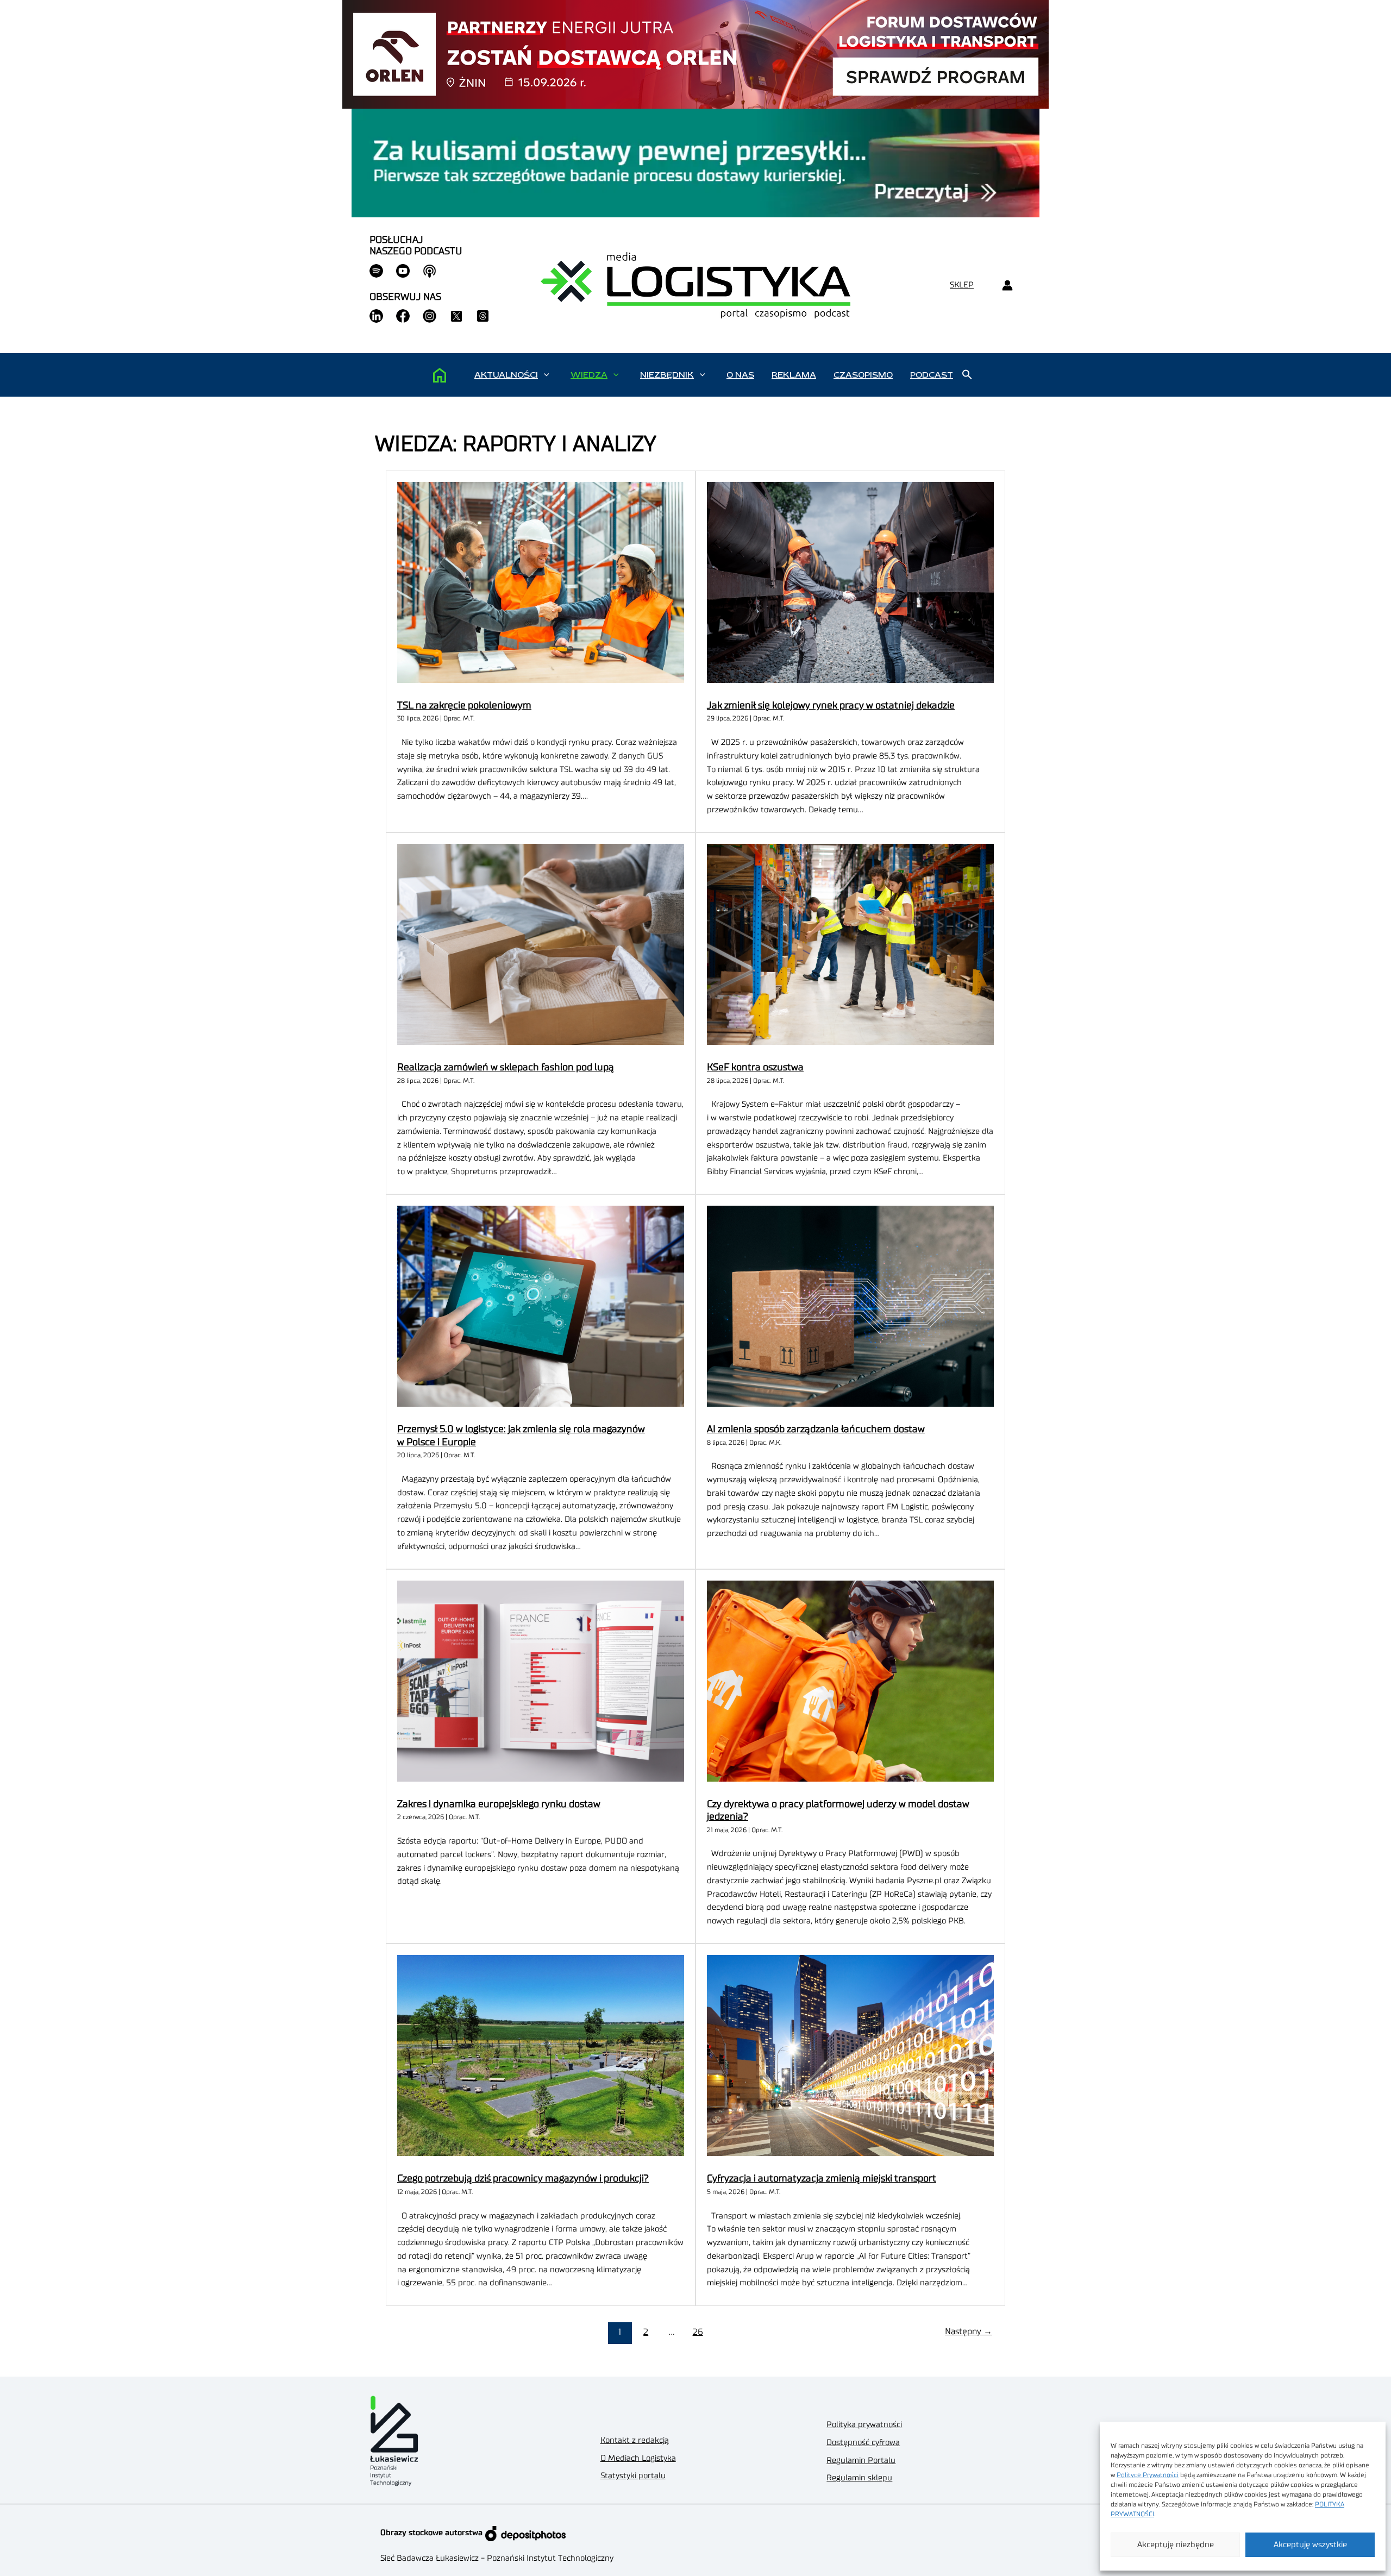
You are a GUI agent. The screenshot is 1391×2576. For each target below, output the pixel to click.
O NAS (740, 375)
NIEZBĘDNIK (667, 375)
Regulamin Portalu (861, 2461)
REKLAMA (794, 375)
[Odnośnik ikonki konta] (1007, 286)
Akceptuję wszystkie (1310, 2545)
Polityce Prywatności (1148, 2475)
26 (698, 2332)
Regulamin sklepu (859, 2478)
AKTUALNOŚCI (506, 375)
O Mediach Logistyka (638, 2458)
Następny (969, 2331)
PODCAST (932, 375)
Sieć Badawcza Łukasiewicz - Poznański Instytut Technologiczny (497, 2558)
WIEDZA (589, 375)
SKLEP (962, 285)
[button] (546, 375)
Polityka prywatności (864, 2425)
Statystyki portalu (633, 2476)
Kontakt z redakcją (635, 2440)
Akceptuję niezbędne (1176, 2545)
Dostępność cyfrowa (863, 2443)
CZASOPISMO (863, 375)
